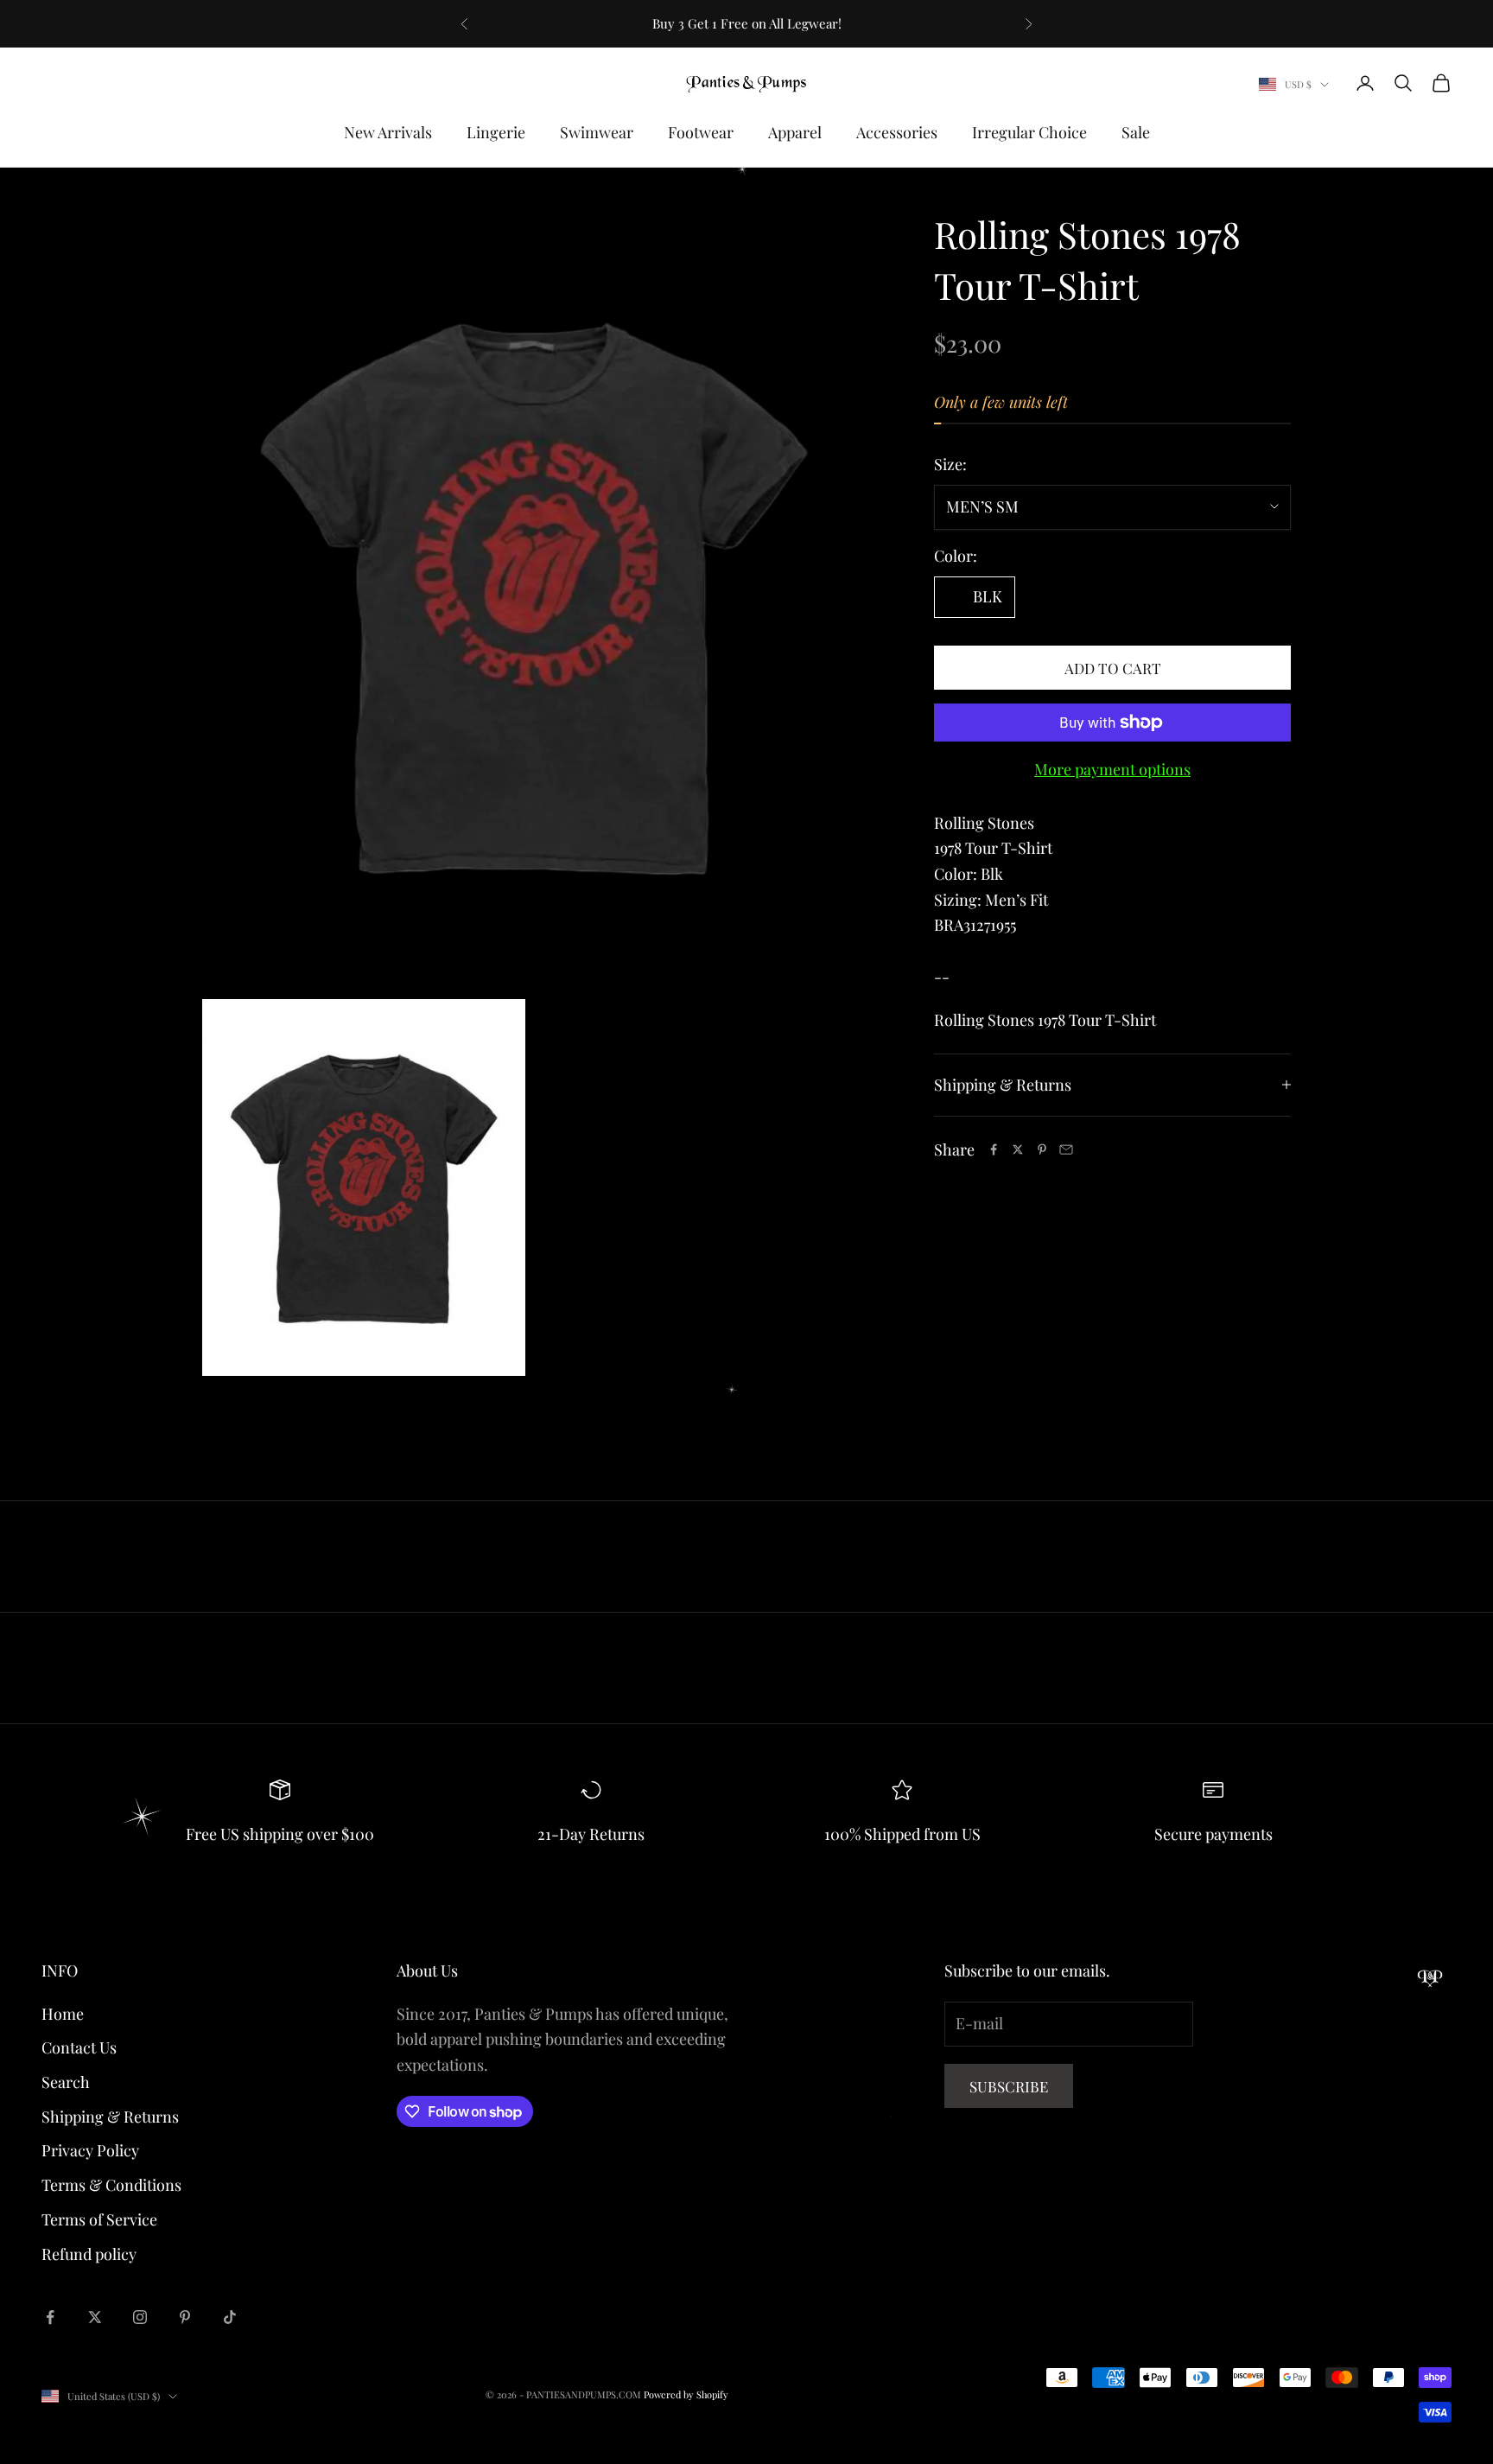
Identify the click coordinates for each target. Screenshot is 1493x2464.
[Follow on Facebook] (50, 2317)
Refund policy (89, 2254)
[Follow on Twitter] (95, 2317)
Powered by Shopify (686, 2394)
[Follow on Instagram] (140, 2317)
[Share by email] (1066, 1149)
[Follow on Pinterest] (185, 2317)
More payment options (1112, 769)
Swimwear (597, 132)
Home (63, 2014)
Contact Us (79, 2047)
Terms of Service (99, 2219)
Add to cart (1113, 667)
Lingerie (496, 132)
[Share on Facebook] (994, 1149)
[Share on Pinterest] (1042, 1149)
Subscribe (1009, 2086)
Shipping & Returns (110, 2117)
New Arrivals (388, 132)
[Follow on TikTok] (230, 2317)
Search (66, 2082)
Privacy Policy (90, 2150)
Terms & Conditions (111, 2185)
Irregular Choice (1029, 132)
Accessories (897, 132)
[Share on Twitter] (1018, 1149)
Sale (1136, 132)
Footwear (701, 132)
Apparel (795, 132)
